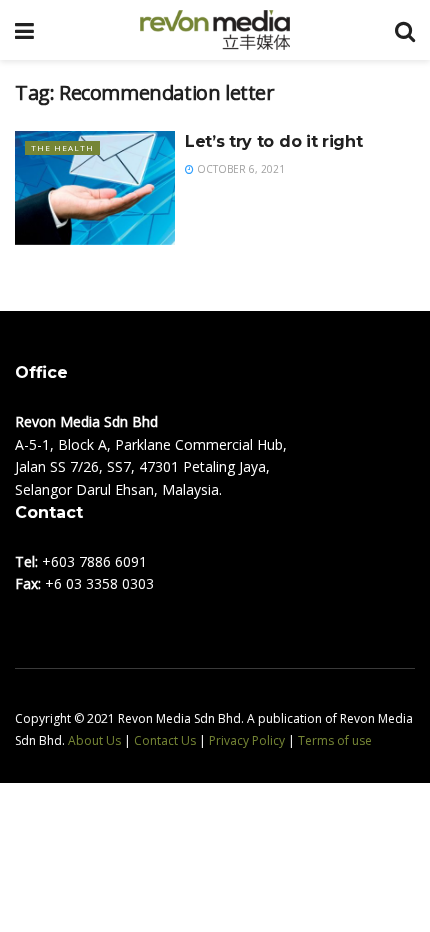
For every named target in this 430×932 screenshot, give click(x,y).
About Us (94, 740)
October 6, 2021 (239, 169)
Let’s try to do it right (273, 141)
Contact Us (165, 740)
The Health (62, 147)
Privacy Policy (247, 740)
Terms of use (335, 740)
